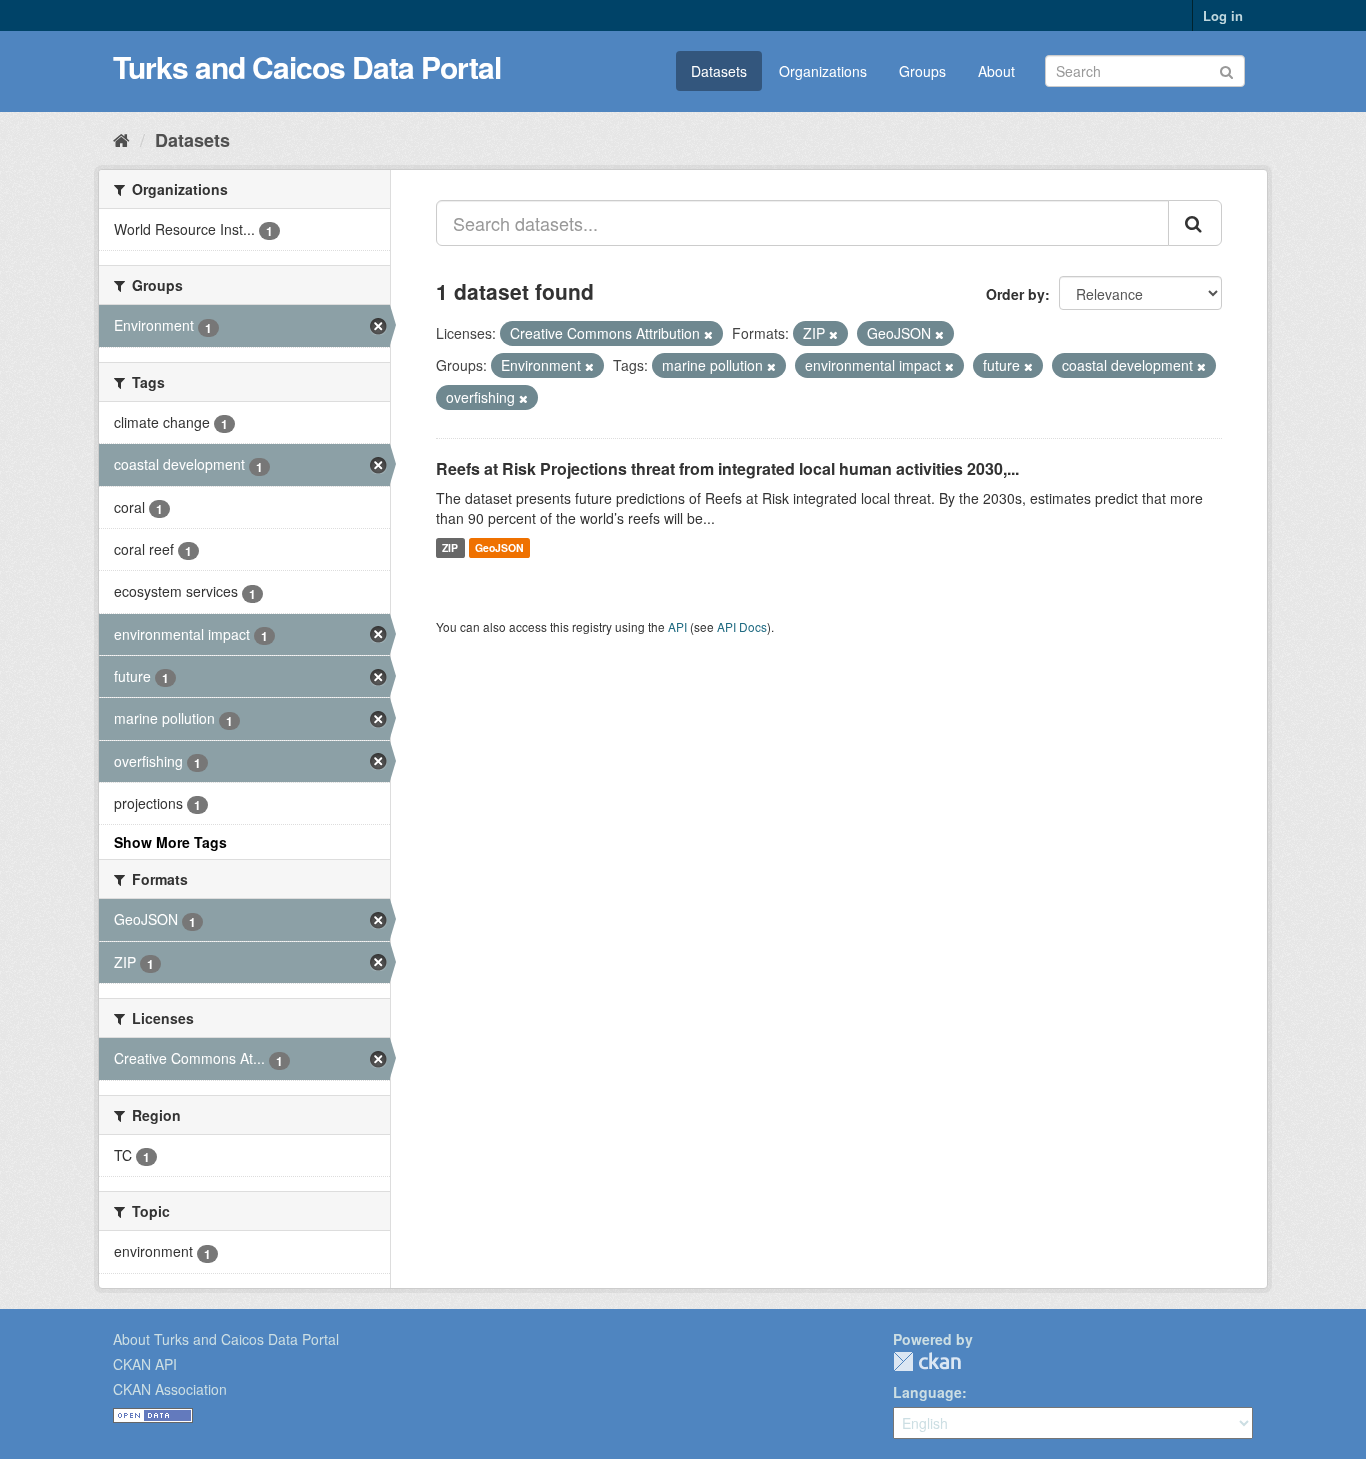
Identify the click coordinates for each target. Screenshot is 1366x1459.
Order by (1015, 294)
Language (927, 1392)
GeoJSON (499, 547)
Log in (1223, 15)
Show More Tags (170, 842)
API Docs (742, 626)
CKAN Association (170, 1389)
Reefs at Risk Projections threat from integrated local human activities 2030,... (727, 468)
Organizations (823, 71)
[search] (1195, 223)
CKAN (927, 1361)
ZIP (450, 547)
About (996, 71)
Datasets (719, 71)
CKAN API (145, 1364)
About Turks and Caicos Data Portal (226, 1339)
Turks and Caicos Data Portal (307, 66)
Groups (922, 71)
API (677, 626)
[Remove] (708, 334)
